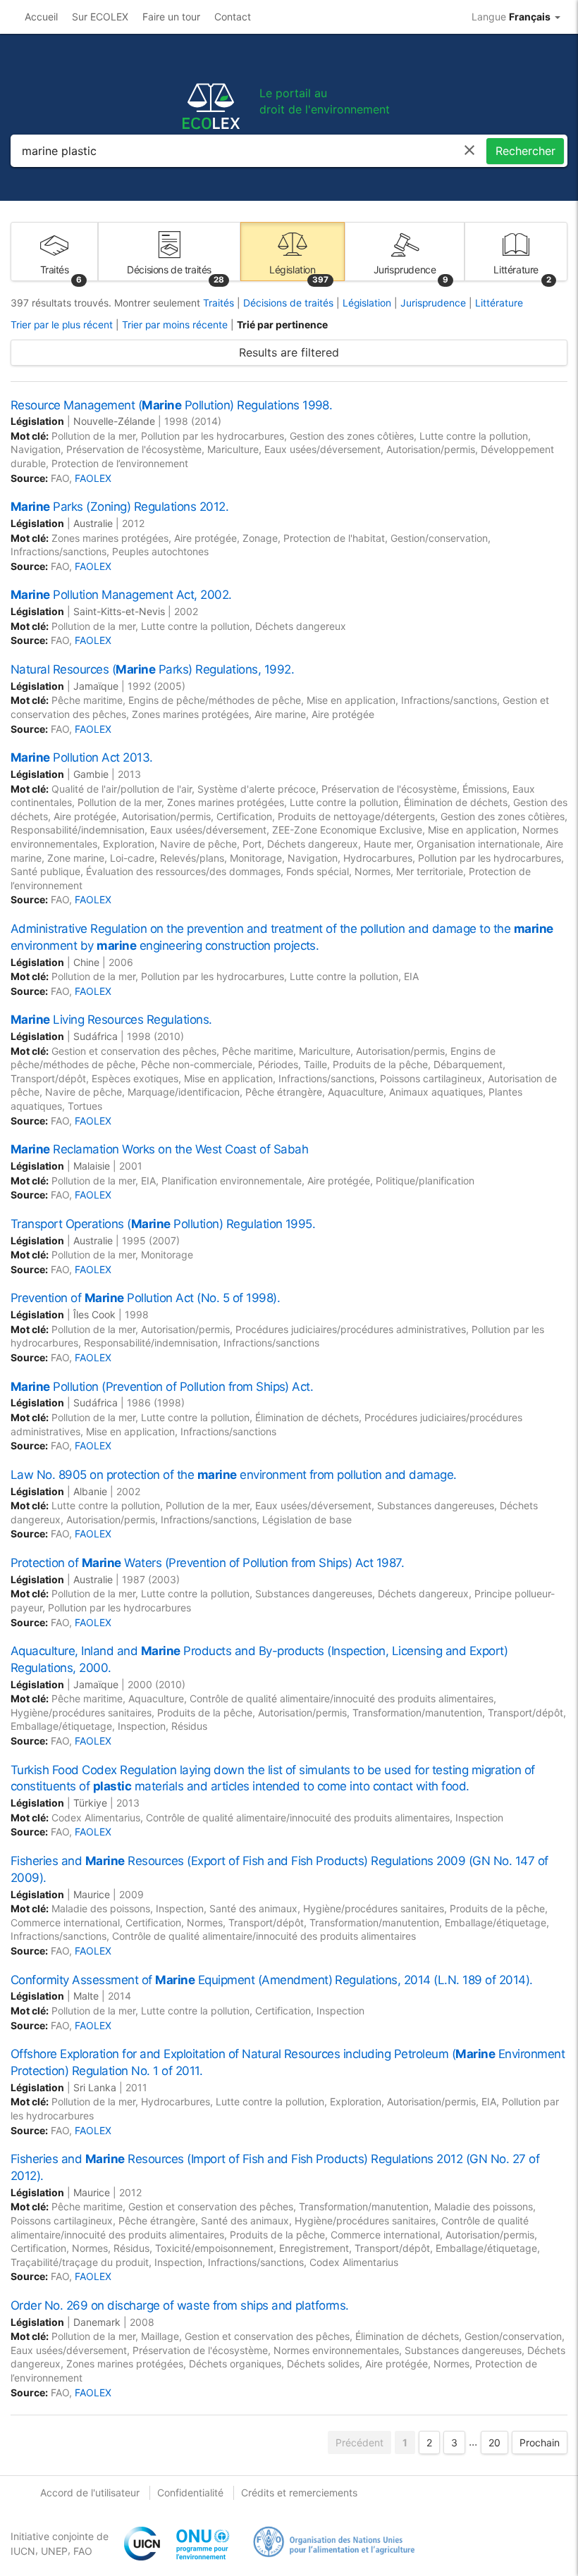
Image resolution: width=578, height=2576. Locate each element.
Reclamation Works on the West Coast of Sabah (159, 1149)
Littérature (499, 303)
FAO (83, 2551)
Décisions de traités (290, 303)
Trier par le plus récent (62, 325)
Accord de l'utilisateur (90, 2493)
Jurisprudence (435, 303)
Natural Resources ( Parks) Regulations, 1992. (152, 669)
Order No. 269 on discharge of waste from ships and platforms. (180, 2305)
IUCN (23, 2551)
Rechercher (525, 151)
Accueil (41, 17)
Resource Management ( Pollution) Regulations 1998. (171, 405)
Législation (368, 303)
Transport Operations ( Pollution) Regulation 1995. (163, 1224)
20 (494, 2442)
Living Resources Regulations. (111, 1020)
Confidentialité (190, 2493)
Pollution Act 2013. (82, 757)
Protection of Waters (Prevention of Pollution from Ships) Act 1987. (207, 1563)
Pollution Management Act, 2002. (121, 595)
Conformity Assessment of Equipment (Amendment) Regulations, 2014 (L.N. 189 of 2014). (272, 1980)
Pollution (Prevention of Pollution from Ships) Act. (162, 1387)
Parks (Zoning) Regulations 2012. (119, 507)
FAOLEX (93, 478)
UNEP (54, 2551)
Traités (220, 303)
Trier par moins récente (175, 325)
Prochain (540, 2442)
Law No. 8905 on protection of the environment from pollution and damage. (234, 1475)
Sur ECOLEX (100, 17)
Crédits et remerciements (299, 2493)
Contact (233, 17)
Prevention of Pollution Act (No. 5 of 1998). (145, 1298)
